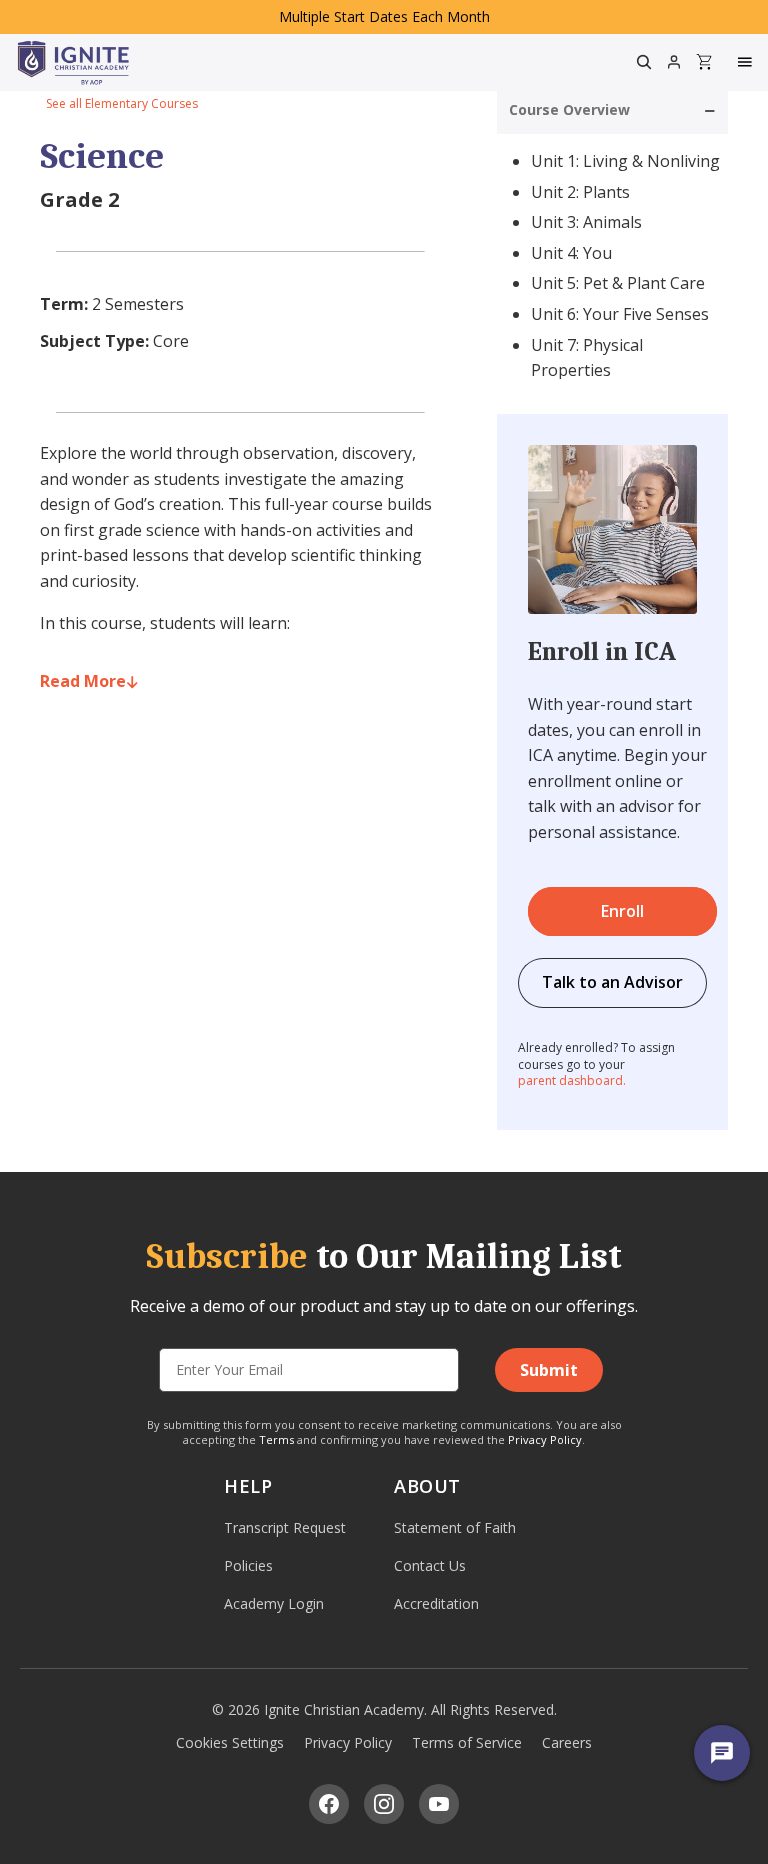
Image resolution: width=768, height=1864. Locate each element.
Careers (567, 1742)
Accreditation (436, 1603)
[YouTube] (439, 1804)
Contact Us (430, 1565)
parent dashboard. (572, 1080)
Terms (276, 1439)
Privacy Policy (545, 1439)
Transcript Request (285, 1527)
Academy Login (274, 1603)
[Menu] (747, 62)
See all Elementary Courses (122, 103)
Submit (549, 1370)
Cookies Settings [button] (230, 1742)
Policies (248, 1565)
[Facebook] (329, 1804)
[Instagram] (384, 1804)
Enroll (622, 911)
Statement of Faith (455, 1527)
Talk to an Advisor (612, 982)
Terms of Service (467, 1742)
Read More (83, 681)
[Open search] (644, 62)
